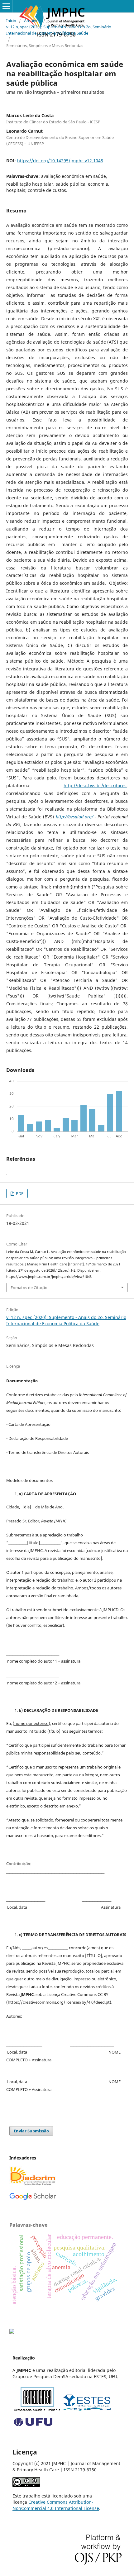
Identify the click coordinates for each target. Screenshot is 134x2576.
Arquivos (32, 21)
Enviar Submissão (31, 2131)
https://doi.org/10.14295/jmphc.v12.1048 (60, 161)
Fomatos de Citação (29, 1288)
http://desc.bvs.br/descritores (95, 786)
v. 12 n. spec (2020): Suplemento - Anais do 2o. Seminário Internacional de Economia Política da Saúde (59, 30)
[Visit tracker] (12, 2332)
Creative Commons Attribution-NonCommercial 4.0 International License (56, 2505)
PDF (19, 1193)
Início (11, 21)
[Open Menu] (6, 6)
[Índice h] (33, 2199)
